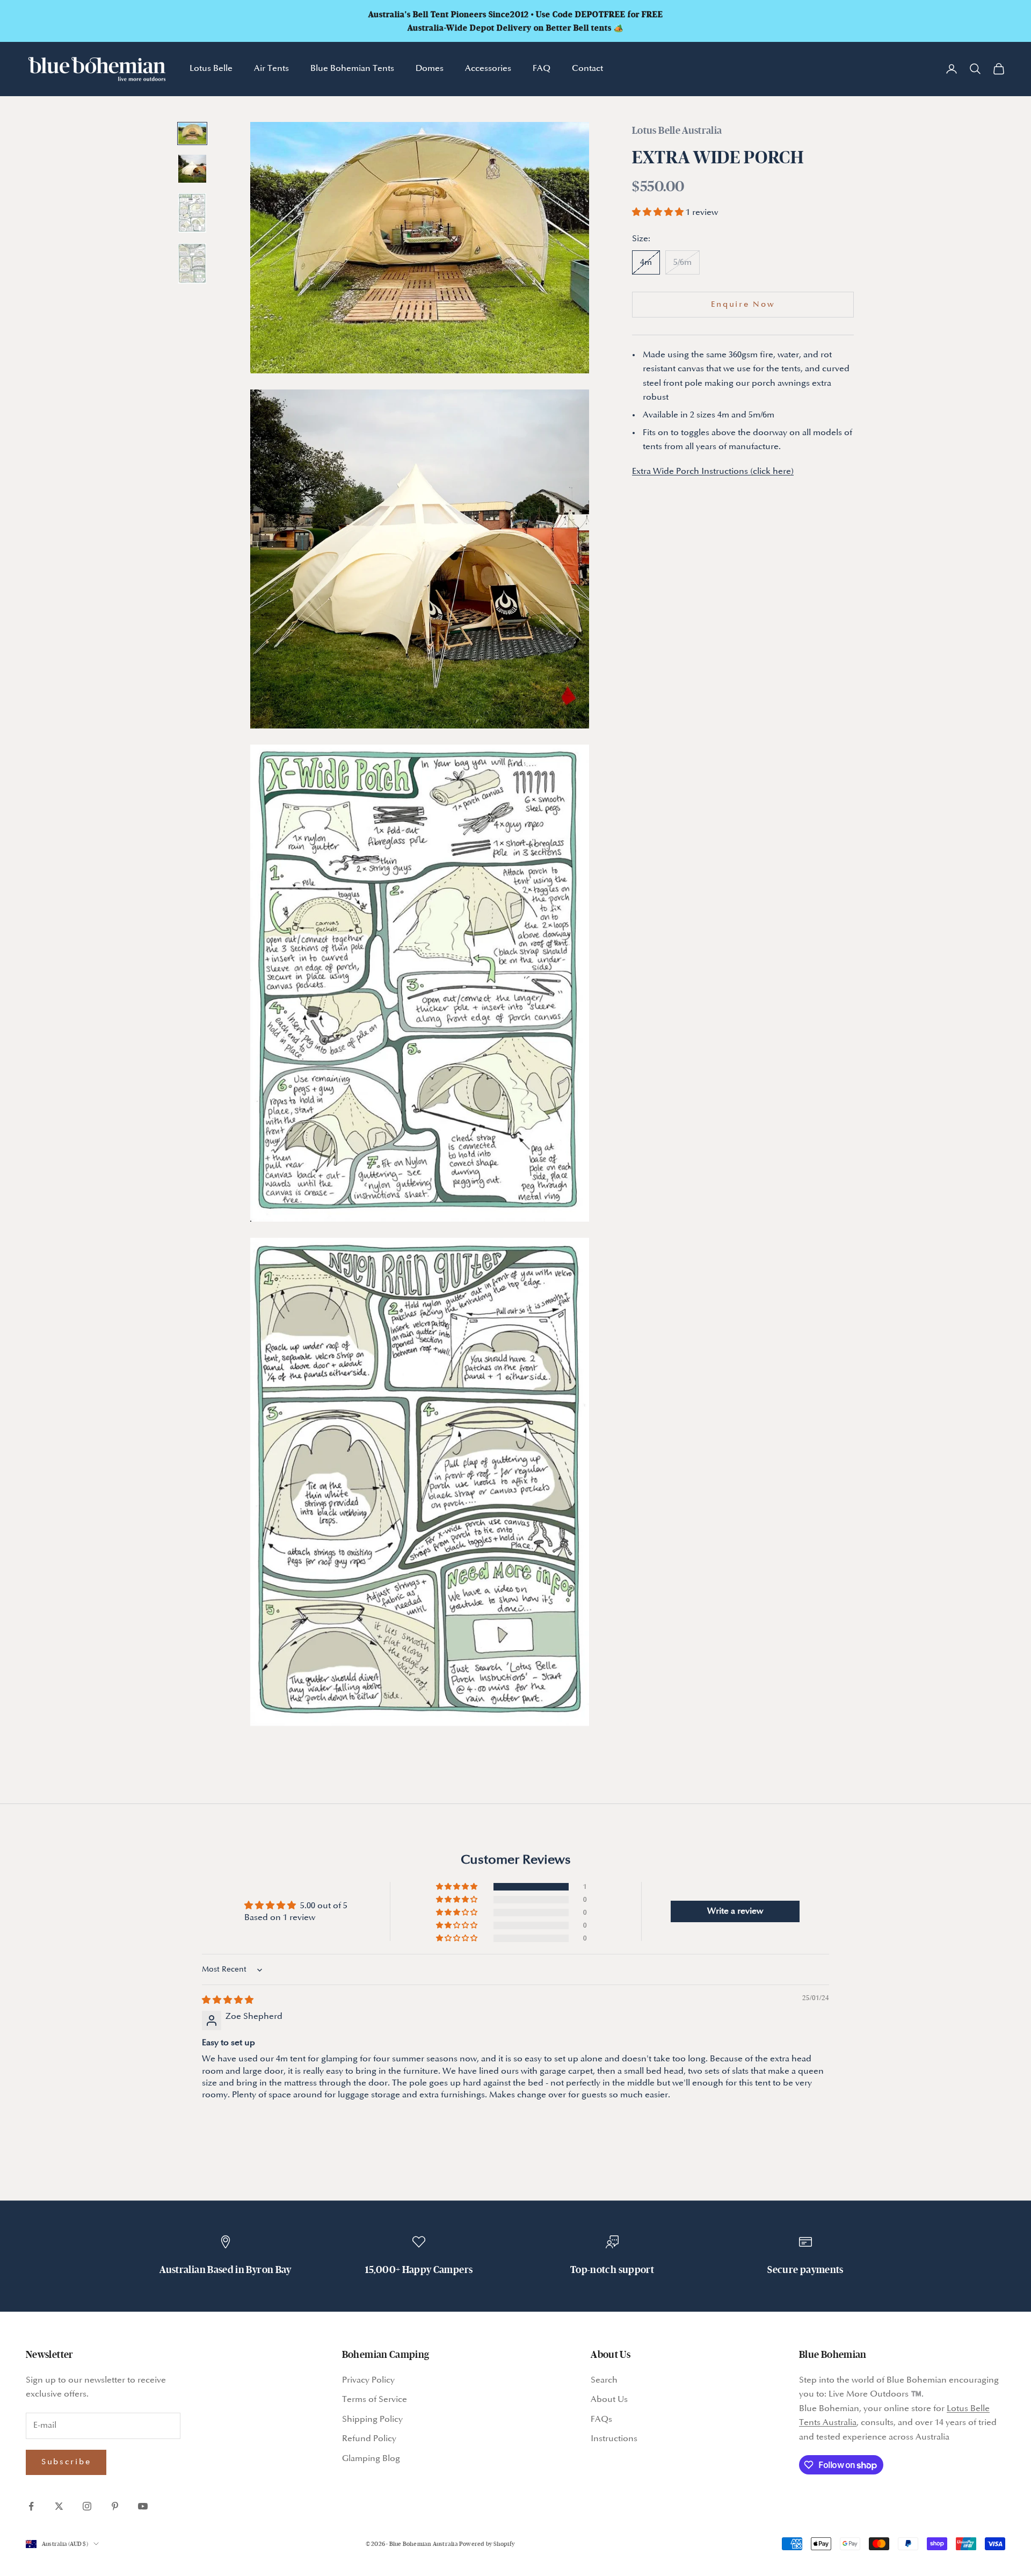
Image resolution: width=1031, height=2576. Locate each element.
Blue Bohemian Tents (352, 68)
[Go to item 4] (192, 264)
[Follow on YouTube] (143, 2506)
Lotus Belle (211, 68)
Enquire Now (743, 304)
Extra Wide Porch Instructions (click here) (713, 471)
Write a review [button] (735, 1911)
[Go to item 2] (192, 169)
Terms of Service (375, 2400)
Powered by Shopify (487, 2544)
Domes (430, 68)
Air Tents (271, 68)
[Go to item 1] (192, 134)
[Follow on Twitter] (59, 2506)
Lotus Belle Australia (677, 130)
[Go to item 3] (192, 213)
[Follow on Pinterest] (115, 2506)
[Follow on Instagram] (87, 2506)
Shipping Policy (372, 2419)
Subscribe (66, 2462)
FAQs (601, 2419)
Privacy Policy (368, 2380)
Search (604, 2380)
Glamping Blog (371, 2459)
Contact (587, 68)
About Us (609, 2400)
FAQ (542, 68)
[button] (659, 212)
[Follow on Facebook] (31, 2506)
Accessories (488, 68)
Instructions (614, 2439)
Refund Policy (369, 2439)
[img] (228, 2000)
